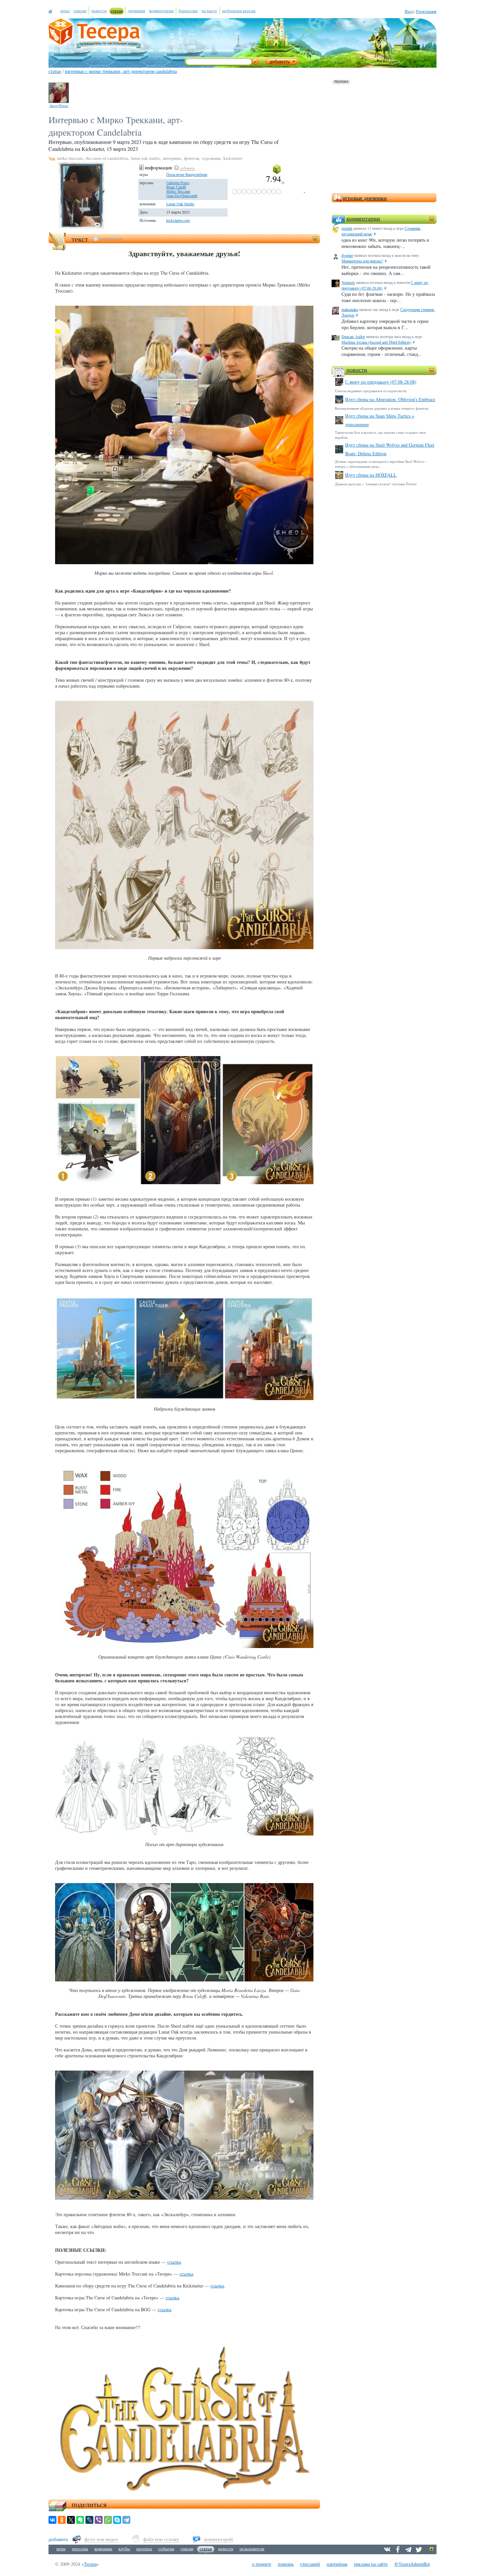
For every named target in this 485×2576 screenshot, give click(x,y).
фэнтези (192, 158)
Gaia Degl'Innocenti (182, 195)
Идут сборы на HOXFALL (371, 475)
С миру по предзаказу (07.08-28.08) (381, 382)
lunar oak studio (145, 158)
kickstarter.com (178, 220)
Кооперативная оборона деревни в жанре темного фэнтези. (382, 408)
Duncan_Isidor (353, 336)
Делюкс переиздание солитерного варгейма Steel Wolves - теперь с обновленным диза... (381, 464)
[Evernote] (80, 2520)
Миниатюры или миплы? (362, 261)
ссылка (174, 2262)
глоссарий (310, 2564)
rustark (347, 228)
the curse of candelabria (107, 158)
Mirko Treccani (178, 191)
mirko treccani (70, 158)
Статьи (55, 71)
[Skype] (117, 2520)
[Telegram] (126, 2520)
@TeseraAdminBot (412, 2564)
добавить (187, 168)
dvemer (347, 255)
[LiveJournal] (89, 2520)
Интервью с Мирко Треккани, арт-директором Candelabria (121, 71)
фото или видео (101, 2539)
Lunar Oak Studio (180, 204)
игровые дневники (365, 198)
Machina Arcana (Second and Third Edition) (376, 342)
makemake (350, 309)
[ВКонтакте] (52, 2520)
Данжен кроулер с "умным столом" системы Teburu (376, 484)
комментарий (219, 2539)
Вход (409, 11)
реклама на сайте (371, 2564)
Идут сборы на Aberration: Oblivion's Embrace (390, 399)
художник (211, 158)
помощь (286, 2564)
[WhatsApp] (108, 2520)
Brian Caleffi (176, 187)
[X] (71, 2520)
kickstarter (233, 158)
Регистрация (426, 11)
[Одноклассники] (62, 2520)
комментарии (363, 218)
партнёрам (337, 2564)
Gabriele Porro (178, 183)
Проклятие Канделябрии (187, 174)
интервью (172, 158)
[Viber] (99, 2520)
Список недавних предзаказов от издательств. (371, 391)
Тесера (90, 2564)
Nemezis (348, 282)
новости (357, 369)
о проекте (262, 2564)
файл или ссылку (161, 2539)
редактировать (111, 238)
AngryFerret (59, 105)
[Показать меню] (432, 2549)
